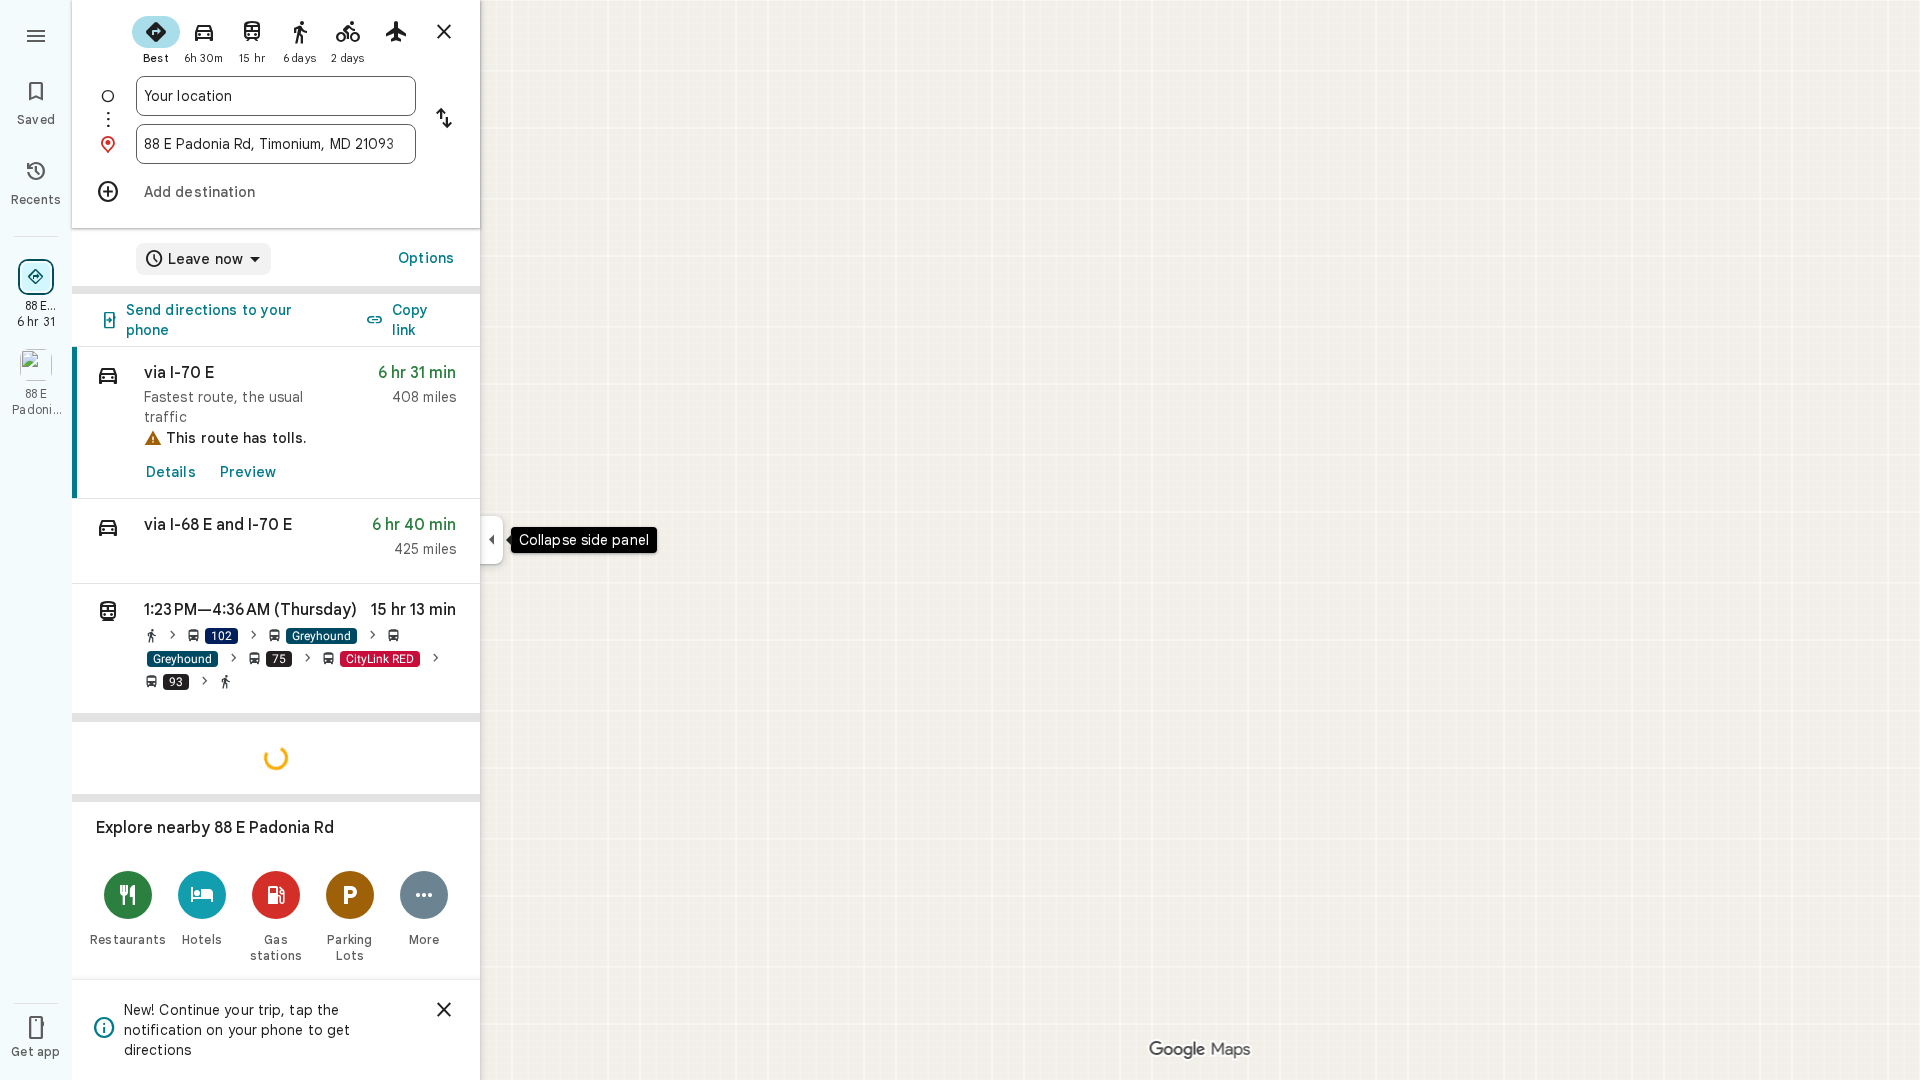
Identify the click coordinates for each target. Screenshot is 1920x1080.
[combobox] (276, 96)
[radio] (156, 38)
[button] (276, 541)
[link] (276, 423)
